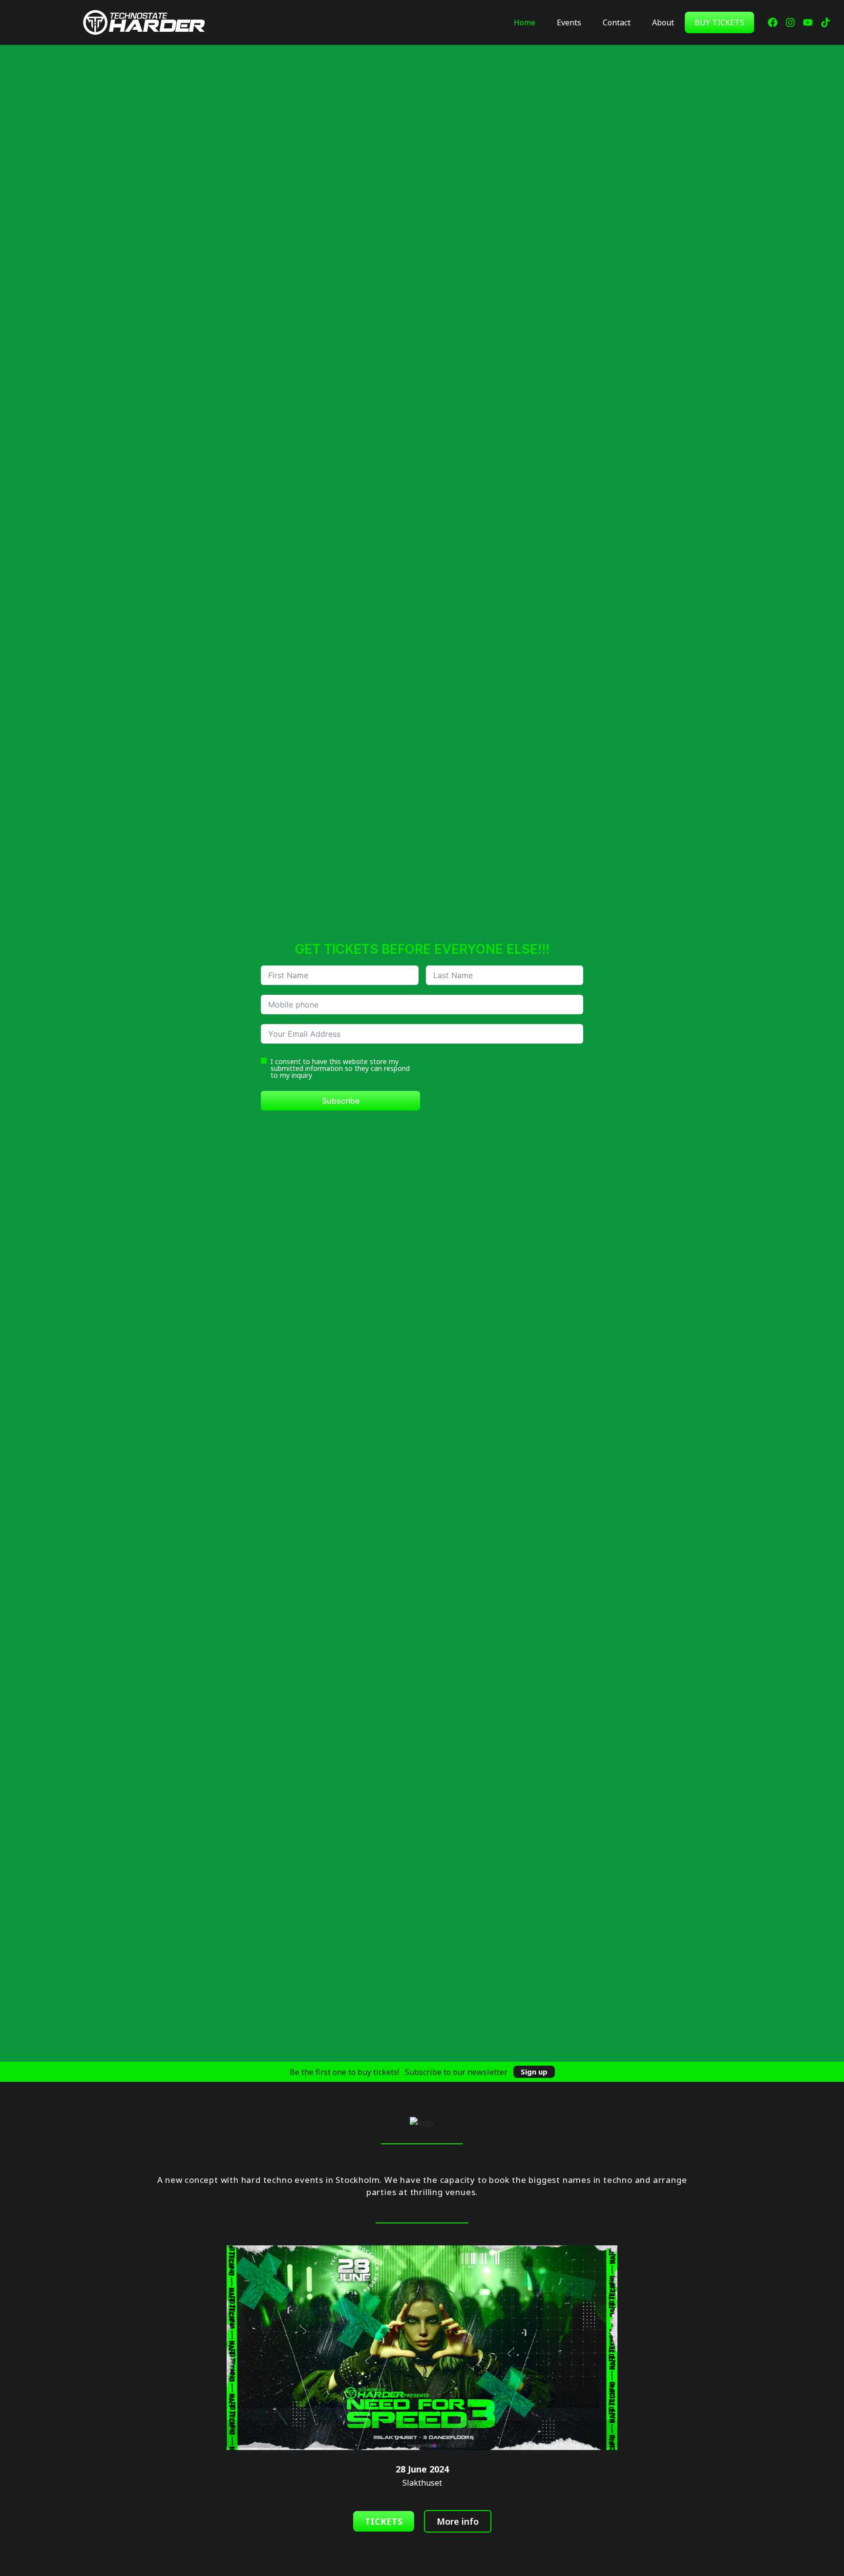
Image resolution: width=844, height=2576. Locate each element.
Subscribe (341, 1101)
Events (569, 22)
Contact (617, 22)
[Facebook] (773, 22)
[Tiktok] (825, 22)
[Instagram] (790, 22)
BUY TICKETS (719, 22)
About (663, 22)
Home (525, 22)
